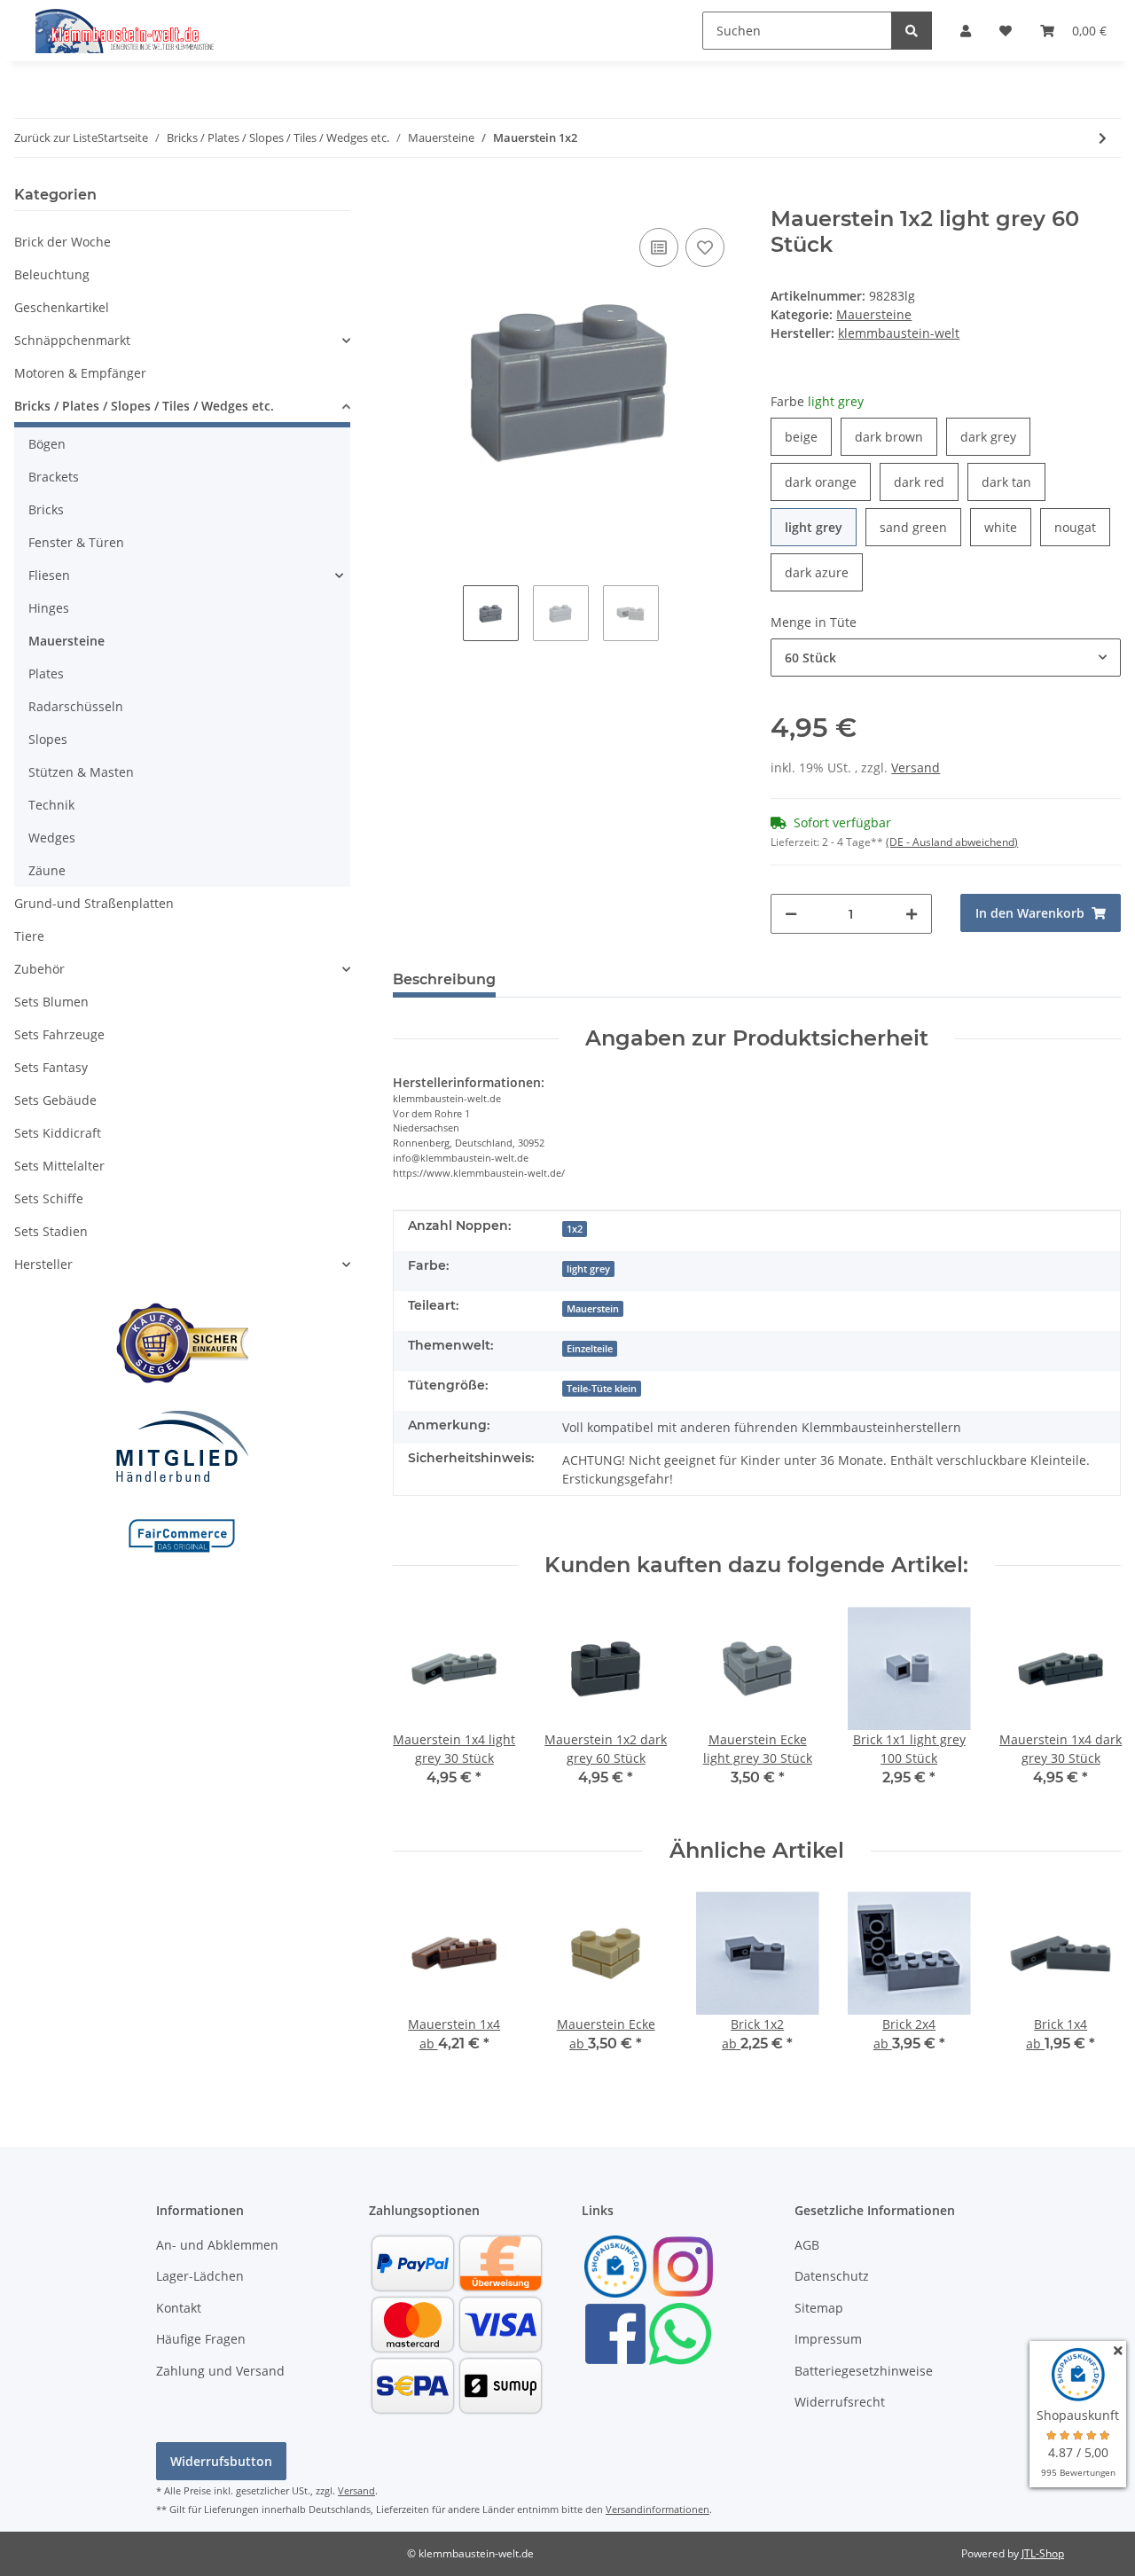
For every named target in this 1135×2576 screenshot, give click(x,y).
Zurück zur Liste (56, 137)
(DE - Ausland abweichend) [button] (952, 842)
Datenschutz (832, 2276)
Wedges (52, 838)
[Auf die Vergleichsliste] (659, 247)
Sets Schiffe (49, 1198)
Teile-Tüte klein (602, 1389)
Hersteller (43, 1264)
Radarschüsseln (76, 706)
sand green (920, 527)
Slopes (48, 739)
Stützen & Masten (81, 772)
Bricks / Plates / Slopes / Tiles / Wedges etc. (144, 406)
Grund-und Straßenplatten (94, 903)
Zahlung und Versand (220, 2371)
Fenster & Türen (76, 542)
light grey (821, 527)
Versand (916, 767)
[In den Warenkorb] (407, 197)
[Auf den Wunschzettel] (705, 247)
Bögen (47, 444)
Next (1092, 1708)
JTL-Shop (1043, 2553)
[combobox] (946, 658)
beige (808, 436)
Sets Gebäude (55, 1100)
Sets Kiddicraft (58, 1133)
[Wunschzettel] (1006, 31)
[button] (966, 31)
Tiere (29, 936)
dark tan (1014, 482)
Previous (422, 1708)
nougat (1082, 527)
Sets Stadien (51, 1231)
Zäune (47, 870)
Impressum (828, 2339)
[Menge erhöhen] (912, 914)
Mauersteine (874, 314)
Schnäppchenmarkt (72, 340)
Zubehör (39, 969)
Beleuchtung (52, 274)
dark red (926, 482)
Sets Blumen (51, 1002)
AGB (807, 2245)
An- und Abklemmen (217, 2245)
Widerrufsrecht (840, 2402)
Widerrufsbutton (221, 2461)
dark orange (828, 482)
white (1008, 527)
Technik (51, 805)
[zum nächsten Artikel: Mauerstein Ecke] (1103, 138)
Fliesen (49, 575)
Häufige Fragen (201, 2339)
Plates (46, 673)
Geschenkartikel (62, 307)
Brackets (54, 477)
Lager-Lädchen (200, 2276)
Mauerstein (593, 1309)
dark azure (824, 572)
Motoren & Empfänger (80, 373)
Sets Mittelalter (59, 1166)
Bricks (46, 509)
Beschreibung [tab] (444, 979)
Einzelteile (590, 1349)
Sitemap (819, 2308)
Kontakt (179, 2308)
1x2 (575, 1229)
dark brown (896, 436)
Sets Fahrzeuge (59, 1034)
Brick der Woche (63, 242)
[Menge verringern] (791, 914)
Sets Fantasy (51, 1067)
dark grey (995, 436)
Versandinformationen (658, 2509)
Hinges (49, 608)
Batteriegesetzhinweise (864, 2371)
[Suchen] (912, 31)
